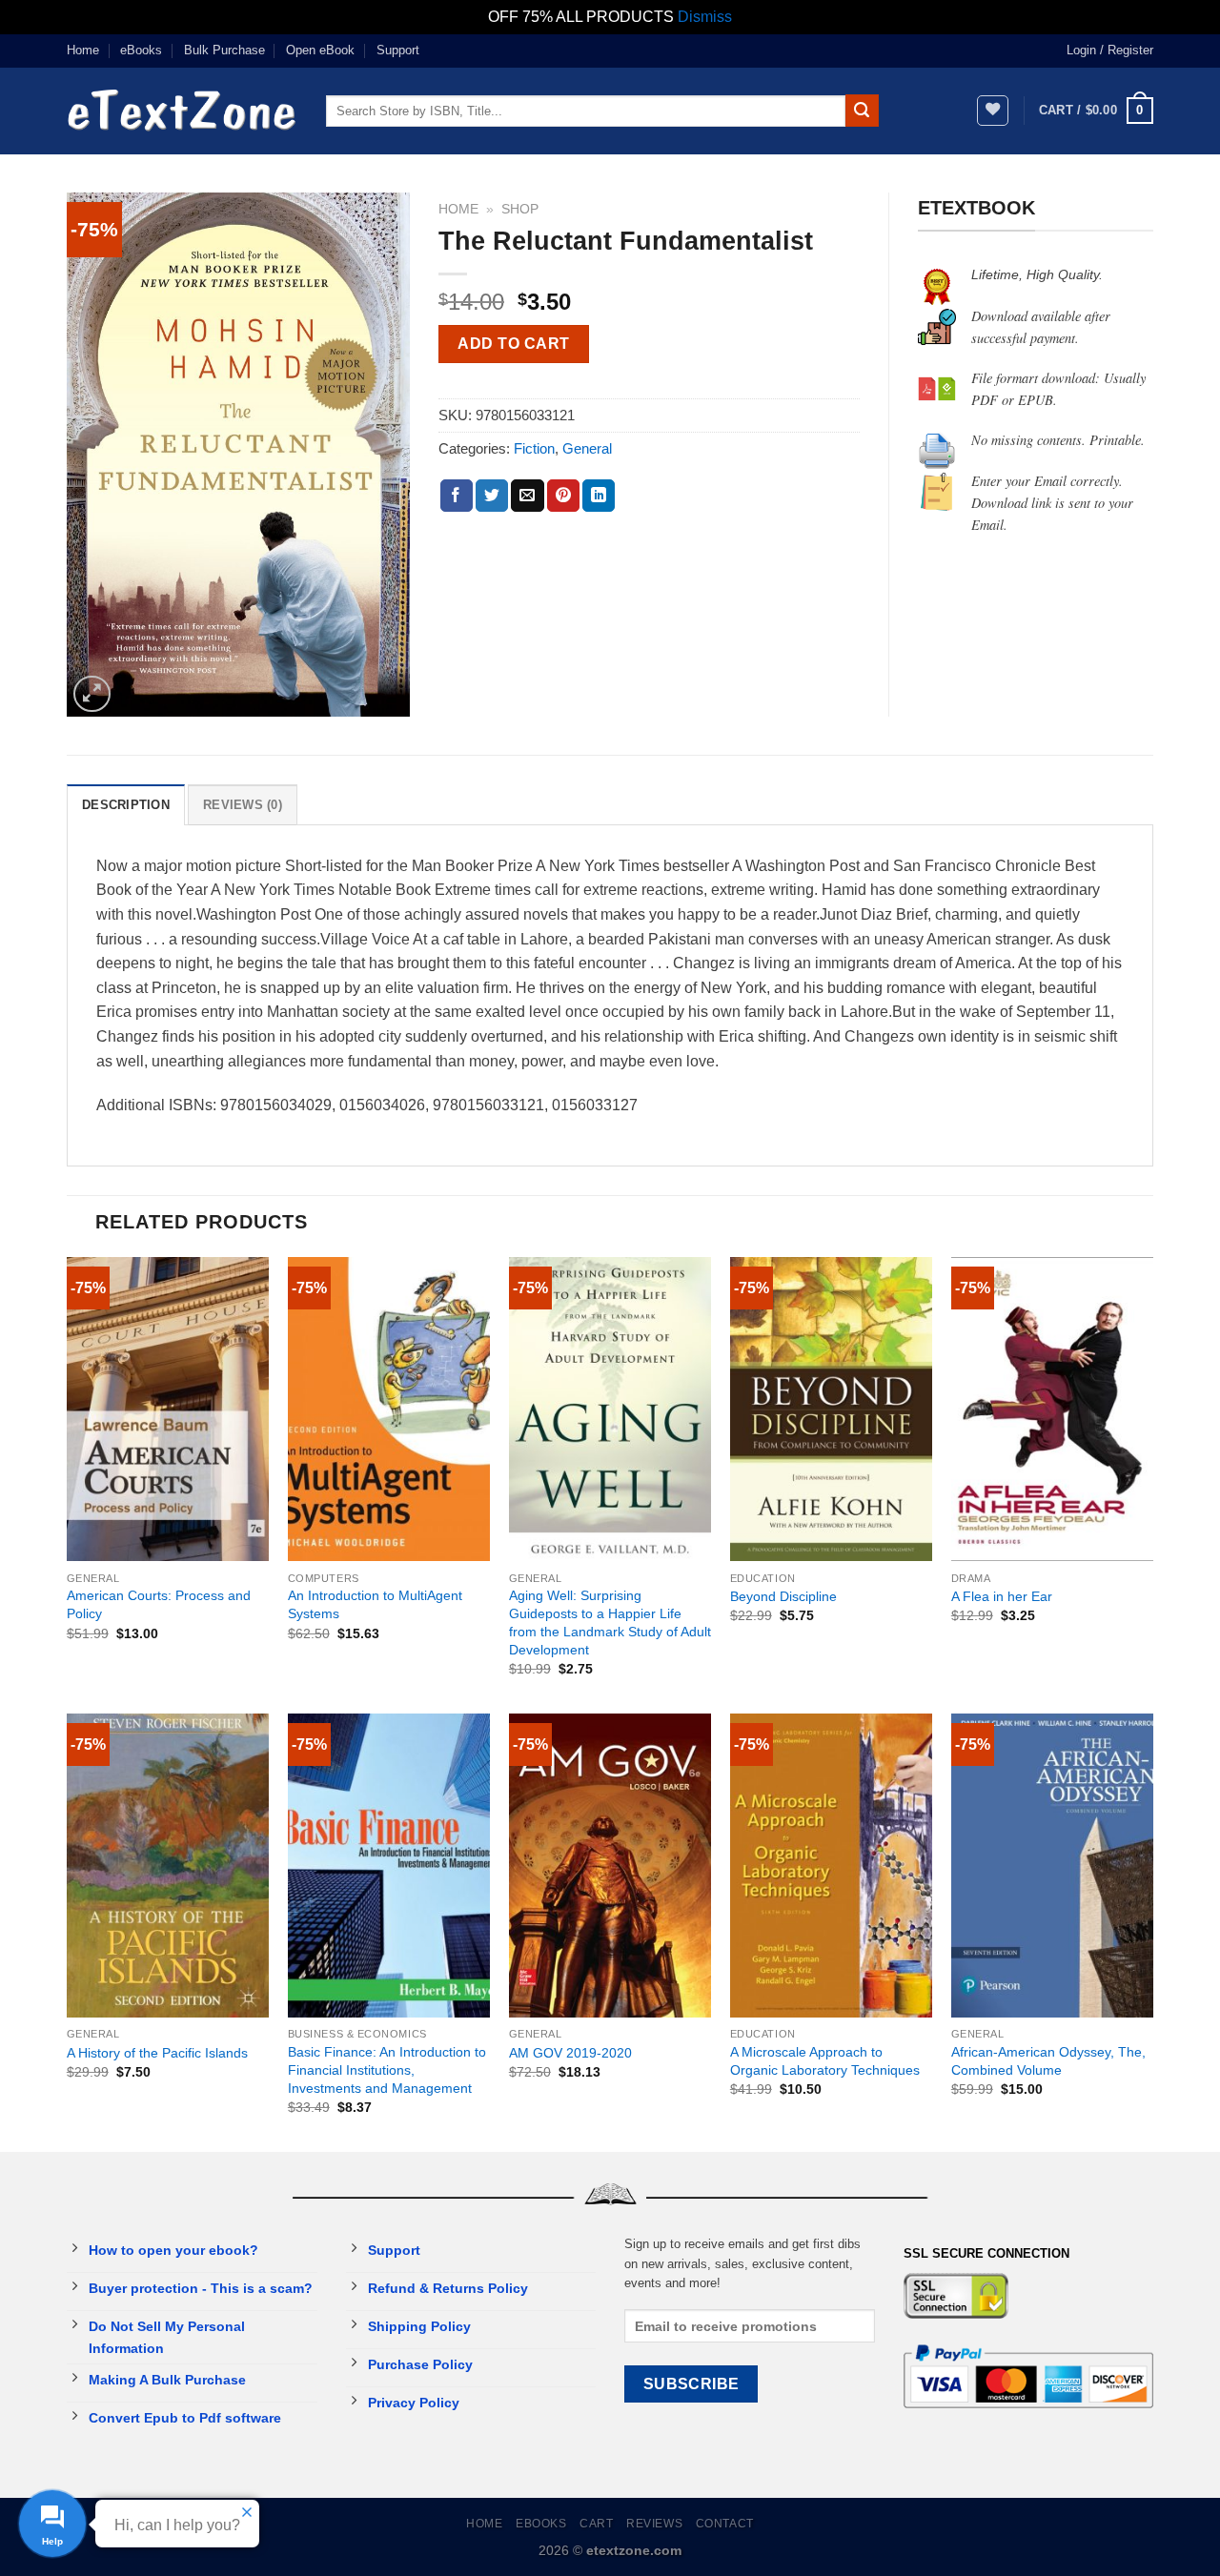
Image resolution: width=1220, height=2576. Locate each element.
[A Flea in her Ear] (1052, 1409)
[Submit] (862, 111)
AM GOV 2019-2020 (570, 2053)
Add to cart (513, 344)
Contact (725, 2524)
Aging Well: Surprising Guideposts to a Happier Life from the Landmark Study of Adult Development (610, 1622)
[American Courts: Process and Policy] (168, 1409)
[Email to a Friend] (527, 496)
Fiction (534, 448)
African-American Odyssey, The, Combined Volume (1048, 2061)
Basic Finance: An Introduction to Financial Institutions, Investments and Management (387, 2069)
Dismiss (705, 17)
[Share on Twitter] (492, 496)
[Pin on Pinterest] (563, 496)
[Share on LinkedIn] (599, 496)
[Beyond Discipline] (831, 1409)
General (587, 448)
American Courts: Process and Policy (159, 1604)
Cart (596, 2524)
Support (398, 50)
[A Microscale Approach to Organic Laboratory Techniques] (831, 1866)
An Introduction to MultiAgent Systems (375, 1604)
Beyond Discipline (783, 1596)
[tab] (126, 804)
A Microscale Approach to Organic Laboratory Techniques (825, 2061)
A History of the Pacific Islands (157, 2053)
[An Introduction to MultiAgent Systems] (389, 1409)
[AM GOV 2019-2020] (610, 1866)
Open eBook (320, 50)
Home (83, 50)
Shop (520, 209)
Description (126, 805)
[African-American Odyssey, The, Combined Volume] (1052, 1866)
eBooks (141, 50)
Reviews (654, 2524)
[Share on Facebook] (457, 496)
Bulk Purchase (224, 50)
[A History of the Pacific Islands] (168, 1866)
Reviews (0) (243, 805)
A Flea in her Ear (1002, 1596)
